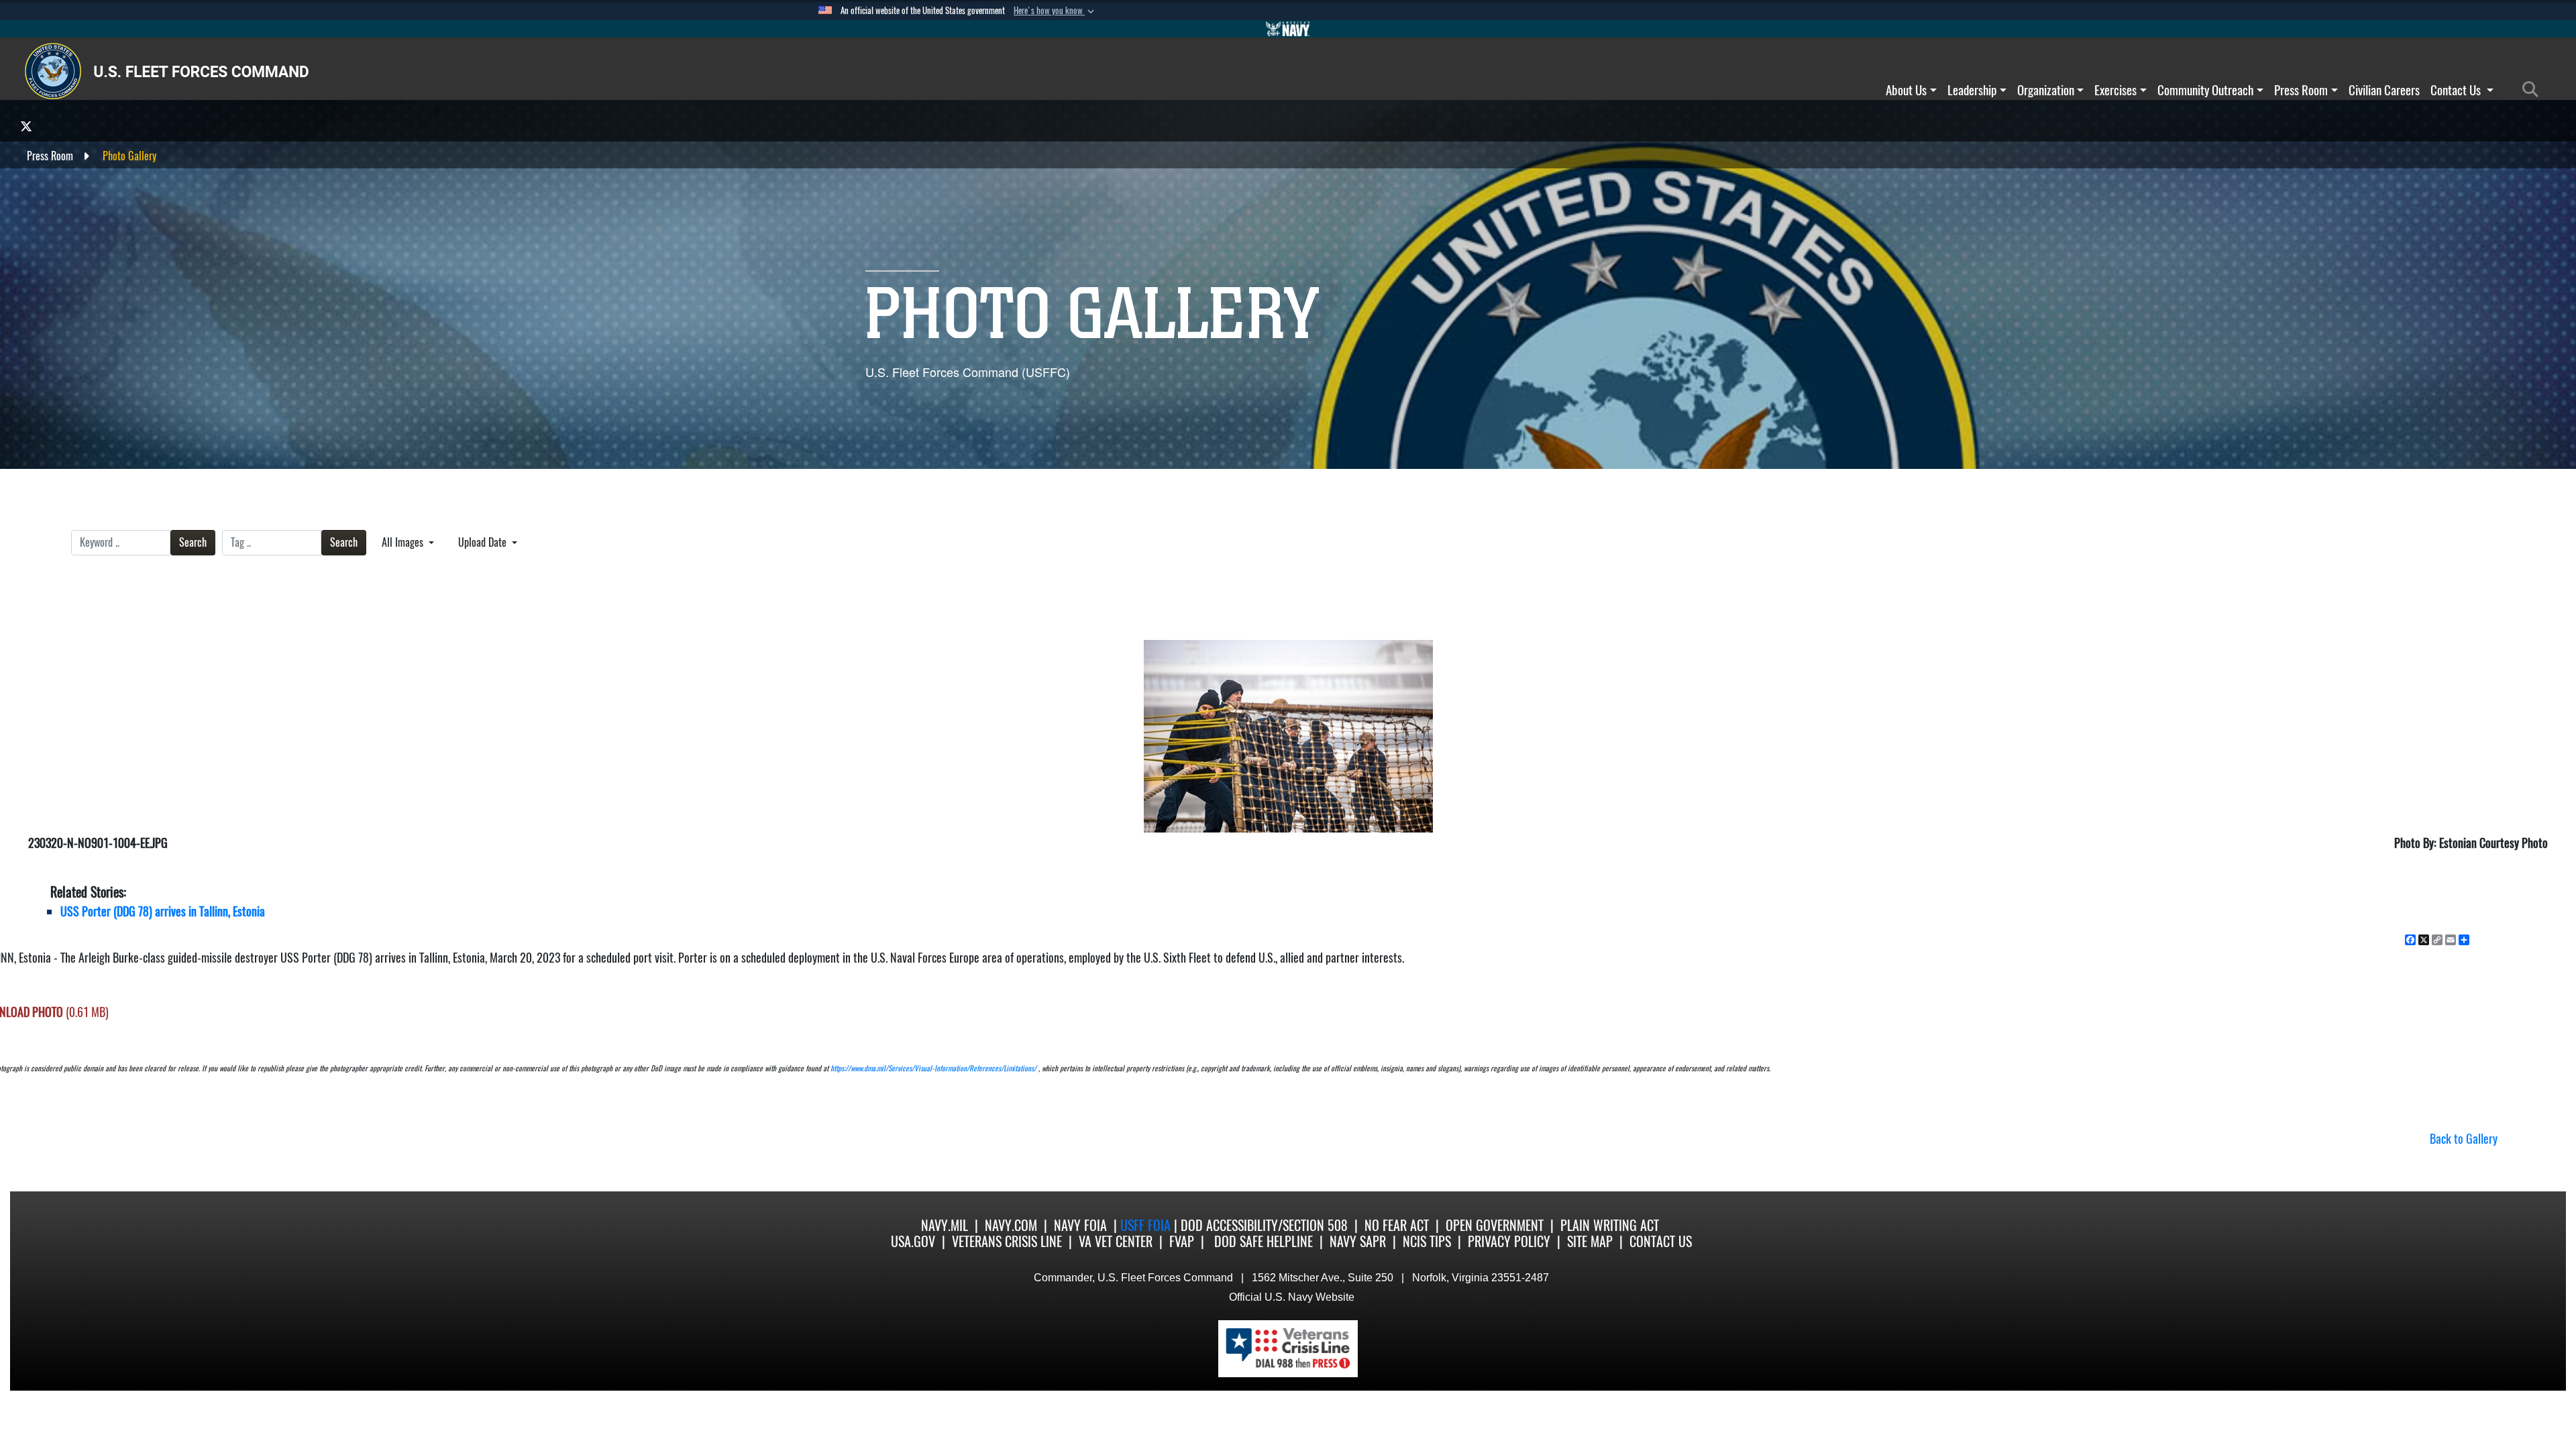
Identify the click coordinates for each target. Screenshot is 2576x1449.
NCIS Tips (1427, 1241)
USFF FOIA (1147, 1225)
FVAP (1182, 1241)
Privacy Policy (1509, 1241)
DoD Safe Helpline (1264, 1241)
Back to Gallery (2464, 1139)
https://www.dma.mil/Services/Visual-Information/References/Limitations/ (933, 1068)
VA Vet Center (1116, 1241)
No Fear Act (1397, 1225)
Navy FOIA (1080, 1225)
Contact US (1661, 1241)
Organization (2046, 90)
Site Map (1590, 1241)
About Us (1906, 90)
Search (193, 542)
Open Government (1495, 1225)
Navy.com (1011, 1225)
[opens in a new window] (26, 126)
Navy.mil (945, 1225)
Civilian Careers (2384, 90)
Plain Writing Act (1610, 1225)
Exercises (2115, 90)
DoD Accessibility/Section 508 (1264, 1225)
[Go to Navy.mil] (1288, 29)
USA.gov (913, 1241)
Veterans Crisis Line (1007, 1241)
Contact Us (2457, 90)
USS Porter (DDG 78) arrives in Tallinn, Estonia (163, 911)
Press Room (2301, 90)
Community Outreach (2205, 90)
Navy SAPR (1358, 1241)
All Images (404, 542)
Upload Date (484, 542)
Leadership (1972, 90)
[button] (1055, 11)
